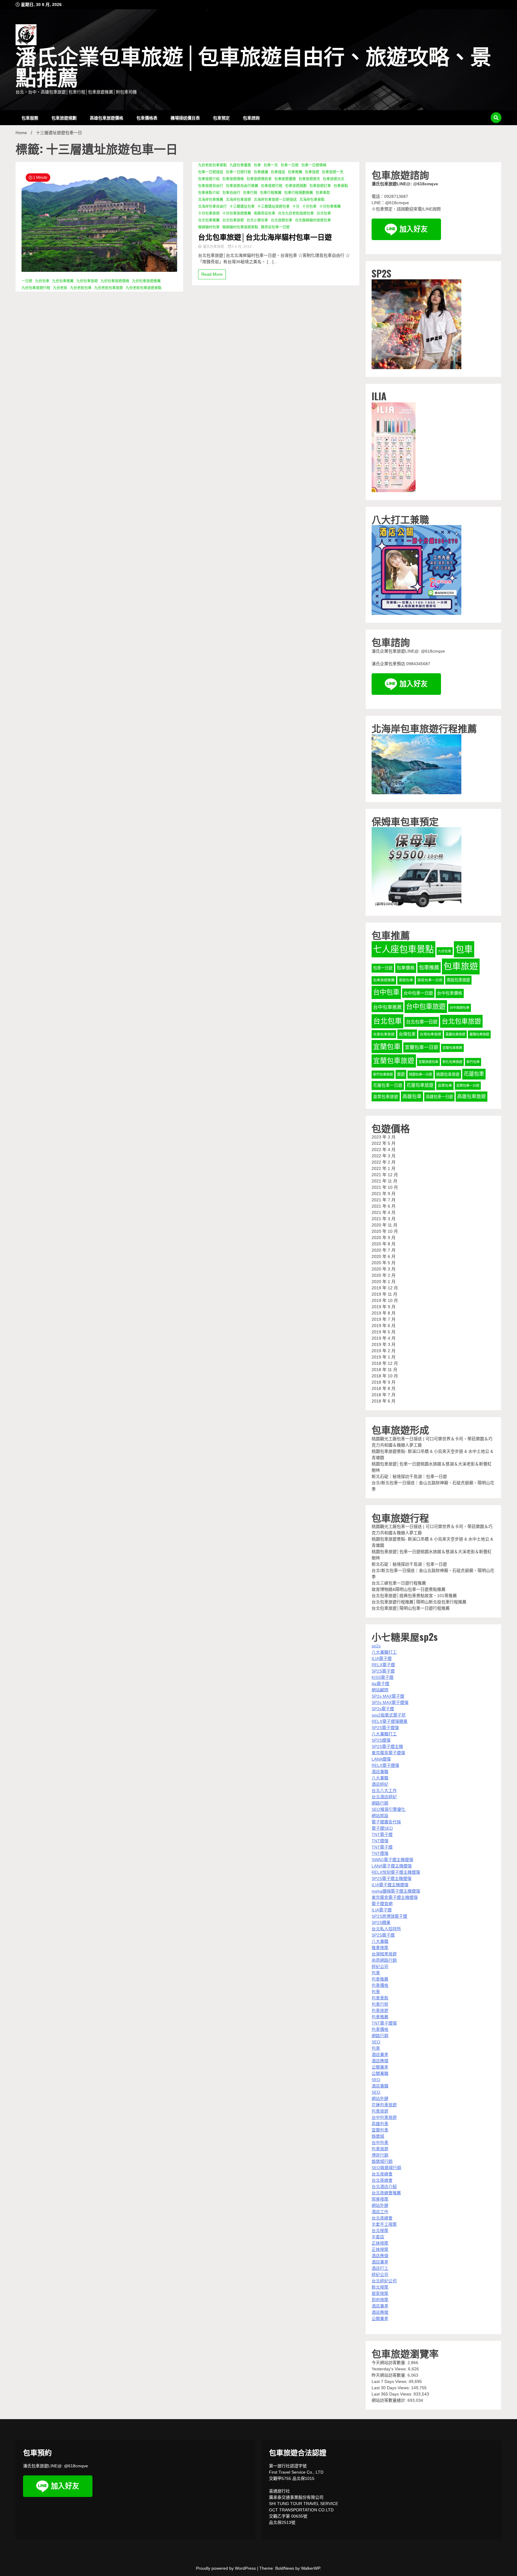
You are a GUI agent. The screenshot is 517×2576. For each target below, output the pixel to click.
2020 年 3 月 (384, 1269)
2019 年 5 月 (384, 1332)
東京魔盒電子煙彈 (388, 1753)
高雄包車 (412, 1096)
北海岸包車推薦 (211, 200)
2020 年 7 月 (384, 1250)
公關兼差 (380, 2067)
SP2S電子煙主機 (387, 1746)
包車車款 (323, 193)
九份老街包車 (81, 288)
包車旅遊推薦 (384, 980)
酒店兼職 (380, 1772)
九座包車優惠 (240, 165)
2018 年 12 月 (385, 1363)
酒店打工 (380, 2268)
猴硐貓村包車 (209, 227)
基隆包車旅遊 (479, 1034)
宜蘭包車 (387, 1047)
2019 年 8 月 (384, 1313)
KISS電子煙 (383, 1677)
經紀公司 (380, 1967)
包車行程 (250, 193)
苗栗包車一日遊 (468, 1085)
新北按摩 (380, 2287)
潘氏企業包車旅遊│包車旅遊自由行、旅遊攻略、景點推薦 (253, 68)
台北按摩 (380, 2231)
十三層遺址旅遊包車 (273, 207)
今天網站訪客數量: (390, 2363)
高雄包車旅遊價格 (107, 117)
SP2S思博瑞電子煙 (389, 1916)
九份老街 (60, 288)
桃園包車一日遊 (421, 1074)
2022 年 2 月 (384, 1162)
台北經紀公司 (384, 2281)
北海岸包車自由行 (212, 207)
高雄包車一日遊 (439, 1097)
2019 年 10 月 (385, 1300)
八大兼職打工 (384, 1652)
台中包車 (386, 992)
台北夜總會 (382, 2174)
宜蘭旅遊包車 (428, 1062)
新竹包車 (473, 1062)
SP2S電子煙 (383, 1671)
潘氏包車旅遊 (213, 247)
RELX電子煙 (383, 1665)
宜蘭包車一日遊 (422, 1047)
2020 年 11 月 (384, 1225)
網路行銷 (380, 1803)
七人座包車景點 (403, 949)
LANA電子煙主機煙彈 (392, 1866)
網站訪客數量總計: (390, 2400)
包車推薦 (295, 172)
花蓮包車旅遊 (420, 1085)
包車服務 (30, 117)
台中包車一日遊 (418, 993)
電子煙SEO (382, 1828)
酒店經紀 (380, 1784)
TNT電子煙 (382, 1834)
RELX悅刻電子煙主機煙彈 (396, 1872)
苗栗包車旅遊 (386, 1097)
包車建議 (261, 172)
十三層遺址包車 (242, 207)
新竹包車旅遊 (383, 1074)
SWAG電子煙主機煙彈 (392, 1860)
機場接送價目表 (185, 117)
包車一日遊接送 (211, 172)
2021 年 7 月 (384, 1200)
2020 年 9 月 (384, 1238)
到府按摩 (380, 2300)
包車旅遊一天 (333, 172)
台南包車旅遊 (384, 1034)
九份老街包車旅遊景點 (144, 288)
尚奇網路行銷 (384, 1960)
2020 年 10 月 (385, 1231)
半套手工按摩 (384, 2224)
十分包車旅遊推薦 (237, 213)
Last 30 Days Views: (391, 2388)
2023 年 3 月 (384, 1137)
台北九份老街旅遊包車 (296, 213)
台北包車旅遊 (233, 220)
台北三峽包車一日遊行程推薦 (399, 1583)
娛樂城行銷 (382, 2161)
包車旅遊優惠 (285, 179)
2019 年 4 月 (384, 1338)
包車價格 (406, 968)
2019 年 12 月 (385, 1288)
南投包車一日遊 (430, 980)
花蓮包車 (474, 1074)
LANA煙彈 (381, 1759)
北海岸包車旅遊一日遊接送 (275, 200)
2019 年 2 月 (384, 1351)
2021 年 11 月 (384, 1181)
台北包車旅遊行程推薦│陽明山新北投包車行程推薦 (419, 1602)
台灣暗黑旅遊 (384, 1954)
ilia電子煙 (380, 1684)
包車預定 (221, 117)
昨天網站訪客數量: (390, 2375)
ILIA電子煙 (382, 1658)
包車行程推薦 (271, 193)
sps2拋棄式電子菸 (389, 1715)
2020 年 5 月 (384, 1263)
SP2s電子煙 (383, 1709)
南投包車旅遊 (458, 980)
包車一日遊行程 (238, 172)
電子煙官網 (382, 1904)
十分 (296, 207)
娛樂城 (378, 2136)
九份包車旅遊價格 (115, 281)
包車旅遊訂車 (320, 186)
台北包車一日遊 (422, 1022)
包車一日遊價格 (314, 165)
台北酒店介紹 (384, 2187)
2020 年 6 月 (384, 1256)
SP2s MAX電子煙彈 (390, 1702)
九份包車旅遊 (87, 281)
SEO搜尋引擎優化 (388, 1809)
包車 (257, 165)
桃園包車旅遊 (448, 1074)
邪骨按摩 (380, 2199)
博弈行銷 (380, 2155)
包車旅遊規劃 (64, 117)
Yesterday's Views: (390, 2369)
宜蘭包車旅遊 (394, 1061)
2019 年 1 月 (384, 1357)
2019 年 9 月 (384, 1307)
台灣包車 (407, 1034)
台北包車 (324, 213)
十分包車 (309, 207)
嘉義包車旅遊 (455, 1034)
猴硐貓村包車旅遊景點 (240, 227)
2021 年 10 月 (385, 1187)
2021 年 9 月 (384, 1194)
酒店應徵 (380, 2061)
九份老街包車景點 (212, 165)
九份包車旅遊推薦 (146, 281)
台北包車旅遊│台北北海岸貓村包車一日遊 (265, 237)
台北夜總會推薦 (386, 2193)
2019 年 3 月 (384, 1344)
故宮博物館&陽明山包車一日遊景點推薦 (409, 1589)
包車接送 (278, 172)
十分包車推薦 (330, 207)
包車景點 (341, 186)
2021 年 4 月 (384, 1212)
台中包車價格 (450, 993)
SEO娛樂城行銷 (386, 2168)
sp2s (376, 1646)
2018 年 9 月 (384, 1382)
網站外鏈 (380, 2099)
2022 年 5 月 (384, 1143)
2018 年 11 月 (384, 1370)
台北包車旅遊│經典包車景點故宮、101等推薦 (414, 1596)
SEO (376, 2042)
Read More (212, 274)
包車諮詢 (251, 117)
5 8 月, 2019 (241, 247)
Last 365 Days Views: (393, 2394)
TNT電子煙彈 (384, 2023)
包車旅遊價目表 (259, 179)
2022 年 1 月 (384, 1168)
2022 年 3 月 (384, 1156)
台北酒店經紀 (384, 1797)
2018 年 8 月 (384, 1388)
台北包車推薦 (209, 220)
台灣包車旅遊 (431, 1034)
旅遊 (401, 1074)
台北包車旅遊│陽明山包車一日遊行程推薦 (411, 1608)
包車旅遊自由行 (211, 186)
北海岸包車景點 (312, 200)
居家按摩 (380, 2293)
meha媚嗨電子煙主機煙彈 (396, 1891)
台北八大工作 (384, 1790)
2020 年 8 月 (384, 1244)
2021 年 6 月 (384, 1206)
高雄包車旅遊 (472, 1096)
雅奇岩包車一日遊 (275, 227)
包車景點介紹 (209, 193)
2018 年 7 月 (384, 1395)
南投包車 (406, 980)
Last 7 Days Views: (390, 2381)
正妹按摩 (380, 2243)
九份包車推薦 (63, 281)
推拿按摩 (380, 1948)
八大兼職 (380, 1778)
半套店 (378, 2237)
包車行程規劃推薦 (299, 193)
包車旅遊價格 (233, 179)
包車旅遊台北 (334, 179)
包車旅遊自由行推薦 (242, 186)
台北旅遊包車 (282, 220)
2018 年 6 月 (384, 1401)
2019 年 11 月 (384, 1294)
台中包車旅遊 (426, 1007)
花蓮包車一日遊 (388, 1085)
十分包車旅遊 (209, 213)
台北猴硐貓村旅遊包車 (313, 220)
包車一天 (271, 165)
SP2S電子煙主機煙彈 (391, 1878)
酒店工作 (380, 2212)
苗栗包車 (445, 1085)
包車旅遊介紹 (209, 179)
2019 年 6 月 (384, 1326)
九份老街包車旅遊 (109, 288)
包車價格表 (147, 117)
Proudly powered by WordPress (226, 2568)
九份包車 (42, 281)
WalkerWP (310, 2568)
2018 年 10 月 (385, 1376)
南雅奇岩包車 (264, 213)
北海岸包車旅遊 (238, 200)
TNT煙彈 (380, 1841)
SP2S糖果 (381, 1922)
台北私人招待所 (386, 1929)
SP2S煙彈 (381, 1740)
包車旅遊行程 (272, 186)
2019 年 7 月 (384, 1319)
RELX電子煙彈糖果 (390, 1721)
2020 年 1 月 (384, 1282)
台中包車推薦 (387, 1007)
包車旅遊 (312, 172)
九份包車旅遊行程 (36, 288)
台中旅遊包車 (460, 1008)
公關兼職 (380, 2073)
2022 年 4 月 (384, 1150)
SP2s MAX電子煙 (388, 1696)
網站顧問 (380, 1690)
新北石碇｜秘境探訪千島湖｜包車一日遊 (409, 1476)
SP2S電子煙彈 (385, 1728)
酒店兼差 (380, 2055)
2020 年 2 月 (384, 1275)
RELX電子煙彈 (385, 1765)
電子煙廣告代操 (386, 1822)
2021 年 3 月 (384, 1219)
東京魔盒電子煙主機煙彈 (395, 1897)
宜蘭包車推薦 (452, 1048)
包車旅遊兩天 (309, 179)
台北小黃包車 (257, 220)
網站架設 (380, 1816)
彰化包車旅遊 (452, 1062)
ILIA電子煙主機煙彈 (390, 1885)
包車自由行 (231, 193)
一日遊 (27, 281)
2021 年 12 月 (385, 1175)
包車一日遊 (290, 165)
